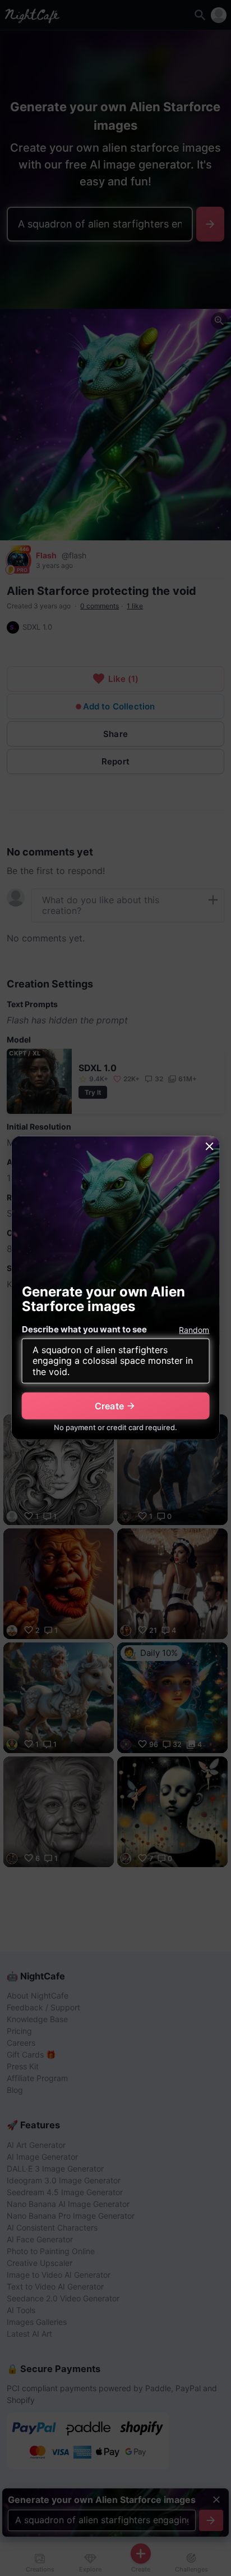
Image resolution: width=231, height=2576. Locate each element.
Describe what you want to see (84, 1329)
